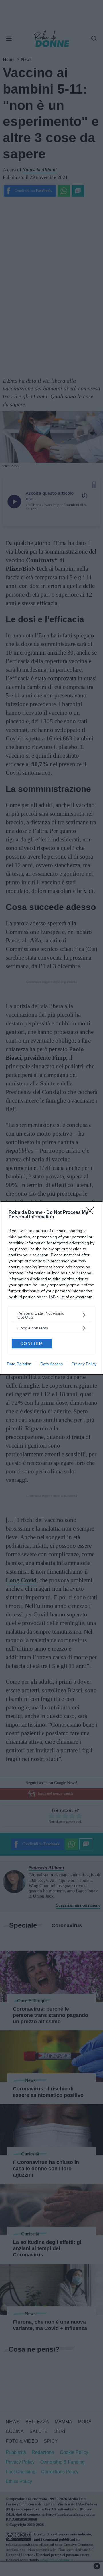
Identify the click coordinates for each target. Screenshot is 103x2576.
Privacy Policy (84, 1364)
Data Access (51, 1364)
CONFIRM (32, 1344)
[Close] (92, 1213)
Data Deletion (19, 1364)
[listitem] (51, 1315)
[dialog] (51, 1288)
